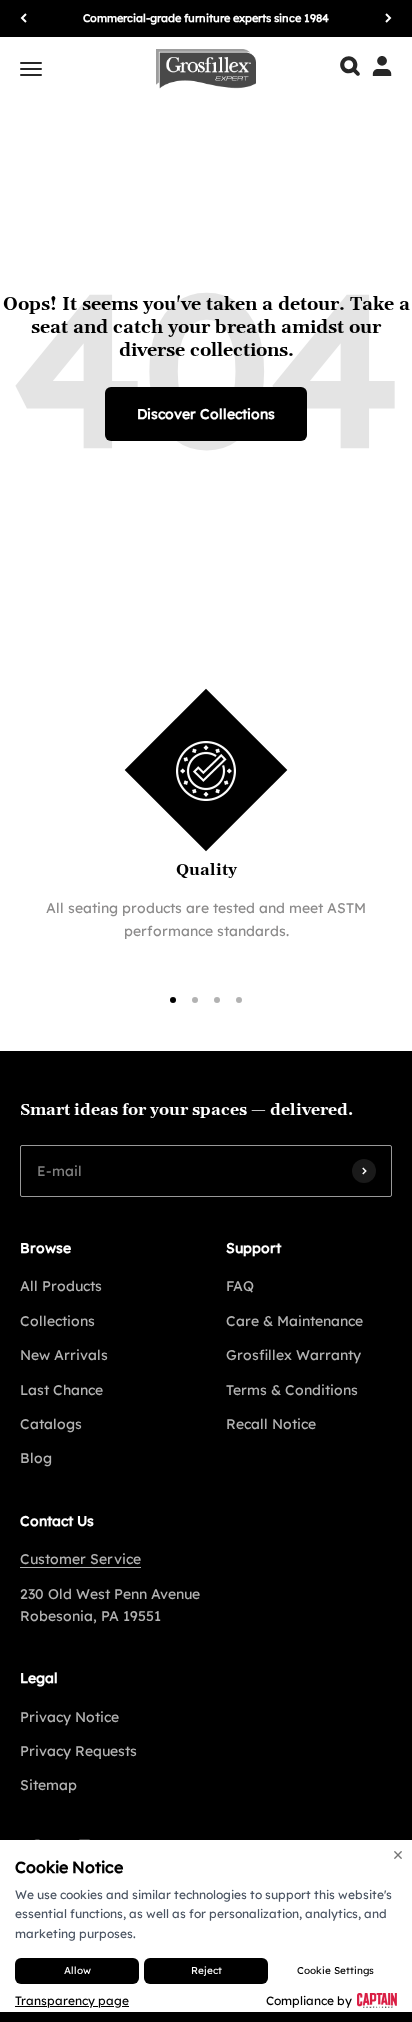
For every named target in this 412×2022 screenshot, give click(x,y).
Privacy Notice (69, 1717)
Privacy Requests (78, 1751)
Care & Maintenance (294, 1321)
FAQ (240, 1286)
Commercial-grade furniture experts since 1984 (206, 18)
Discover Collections (206, 414)
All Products (61, 1286)
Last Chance (61, 1390)
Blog (36, 1458)
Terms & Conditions (292, 1390)
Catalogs (51, 1424)
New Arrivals (64, 1355)
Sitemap (48, 1785)
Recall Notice (271, 1424)
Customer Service (80, 1559)
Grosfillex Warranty (293, 1355)
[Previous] (23, 18)
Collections (57, 1321)
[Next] (388, 18)
